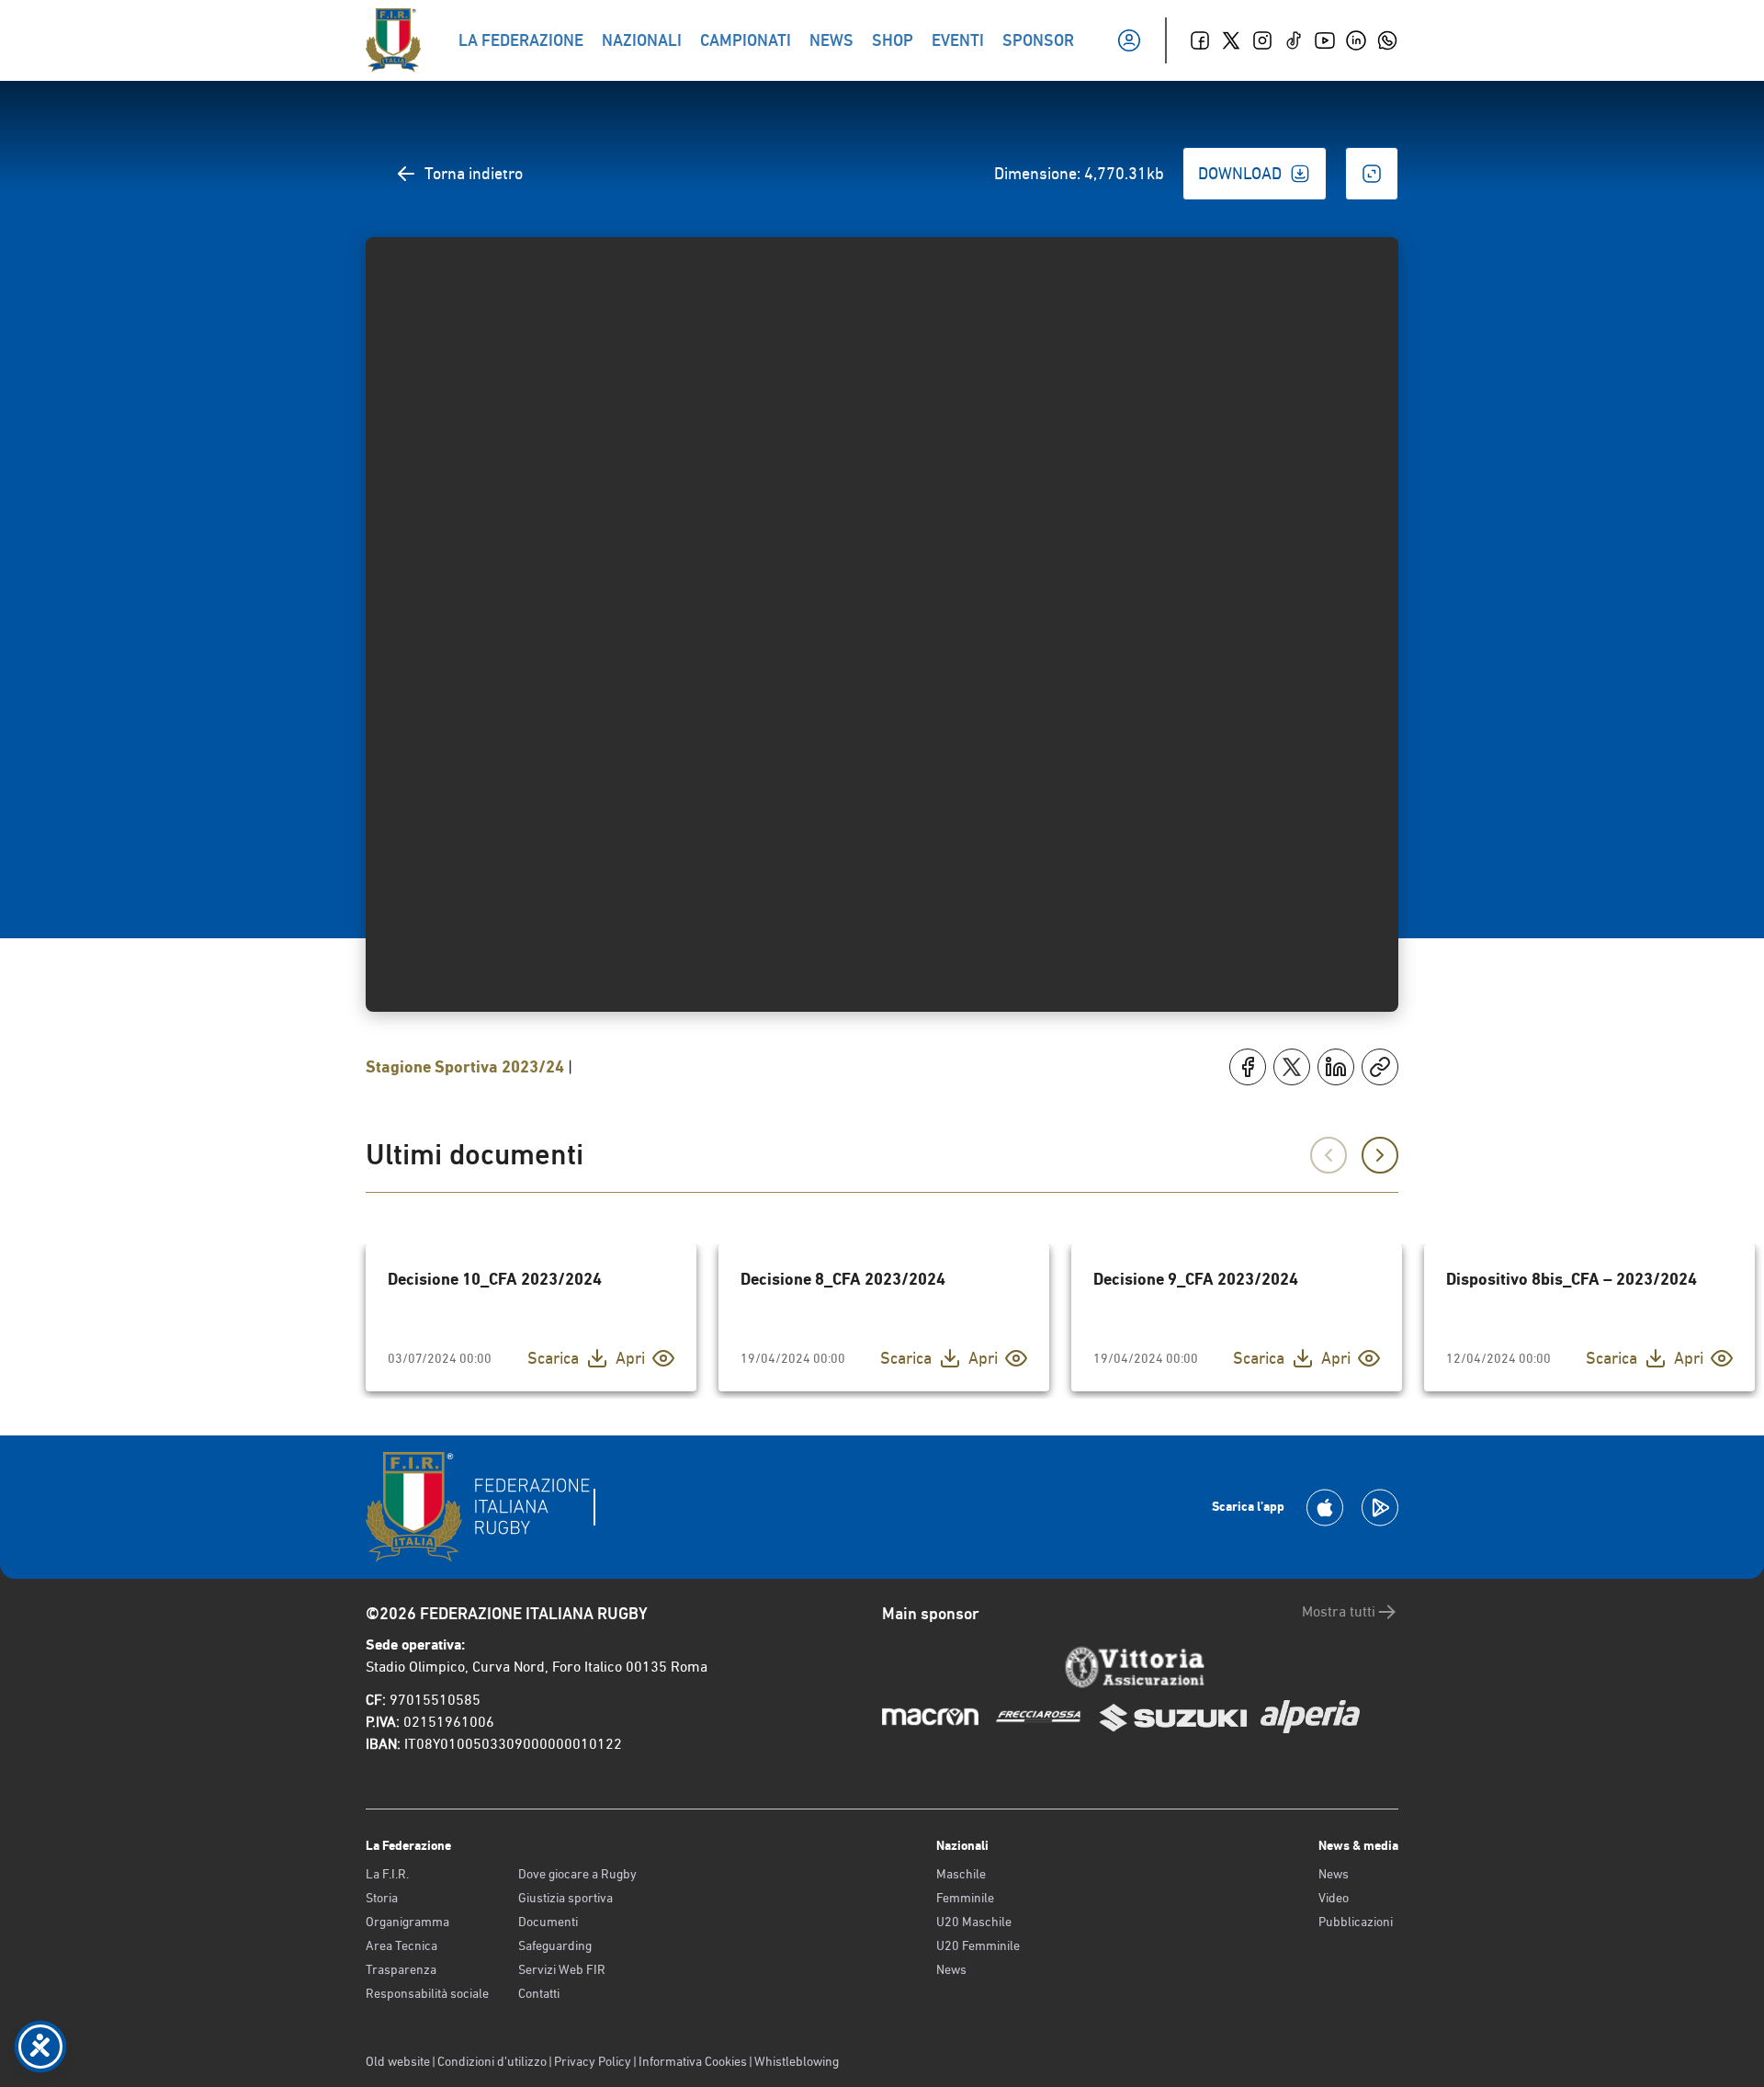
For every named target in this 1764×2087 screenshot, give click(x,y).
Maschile (961, 1874)
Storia (382, 1898)
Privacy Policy (593, 2061)
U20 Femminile (978, 1945)
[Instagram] (1262, 40)
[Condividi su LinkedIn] (1336, 1067)
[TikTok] (1294, 40)
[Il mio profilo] (1129, 40)
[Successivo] (1380, 1155)
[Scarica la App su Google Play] (1380, 1508)
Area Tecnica (401, 1945)
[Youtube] (1325, 40)
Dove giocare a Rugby (577, 1874)
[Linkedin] (1356, 40)
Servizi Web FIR (562, 1969)
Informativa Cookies (693, 2061)
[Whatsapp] (1387, 40)
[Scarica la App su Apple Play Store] (1325, 1508)
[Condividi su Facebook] (1248, 1067)
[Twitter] (1231, 40)
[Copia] (1380, 1067)
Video (1334, 1898)
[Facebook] (1200, 40)
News (951, 1969)
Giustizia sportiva (565, 1898)
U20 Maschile (974, 1922)
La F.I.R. (387, 1874)
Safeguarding (555, 1945)
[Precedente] (1329, 1155)
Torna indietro (474, 173)
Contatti (539, 1993)
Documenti (548, 1922)
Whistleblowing (797, 2061)
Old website (398, 2061)
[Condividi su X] (1292, 1067)
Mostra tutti (1339, 1611)
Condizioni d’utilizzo (492, 2061)
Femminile (965, 1898)
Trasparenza (401, 1969)
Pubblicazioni (1356, 1922)
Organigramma (407, 1922)
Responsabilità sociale (427, 1993)
